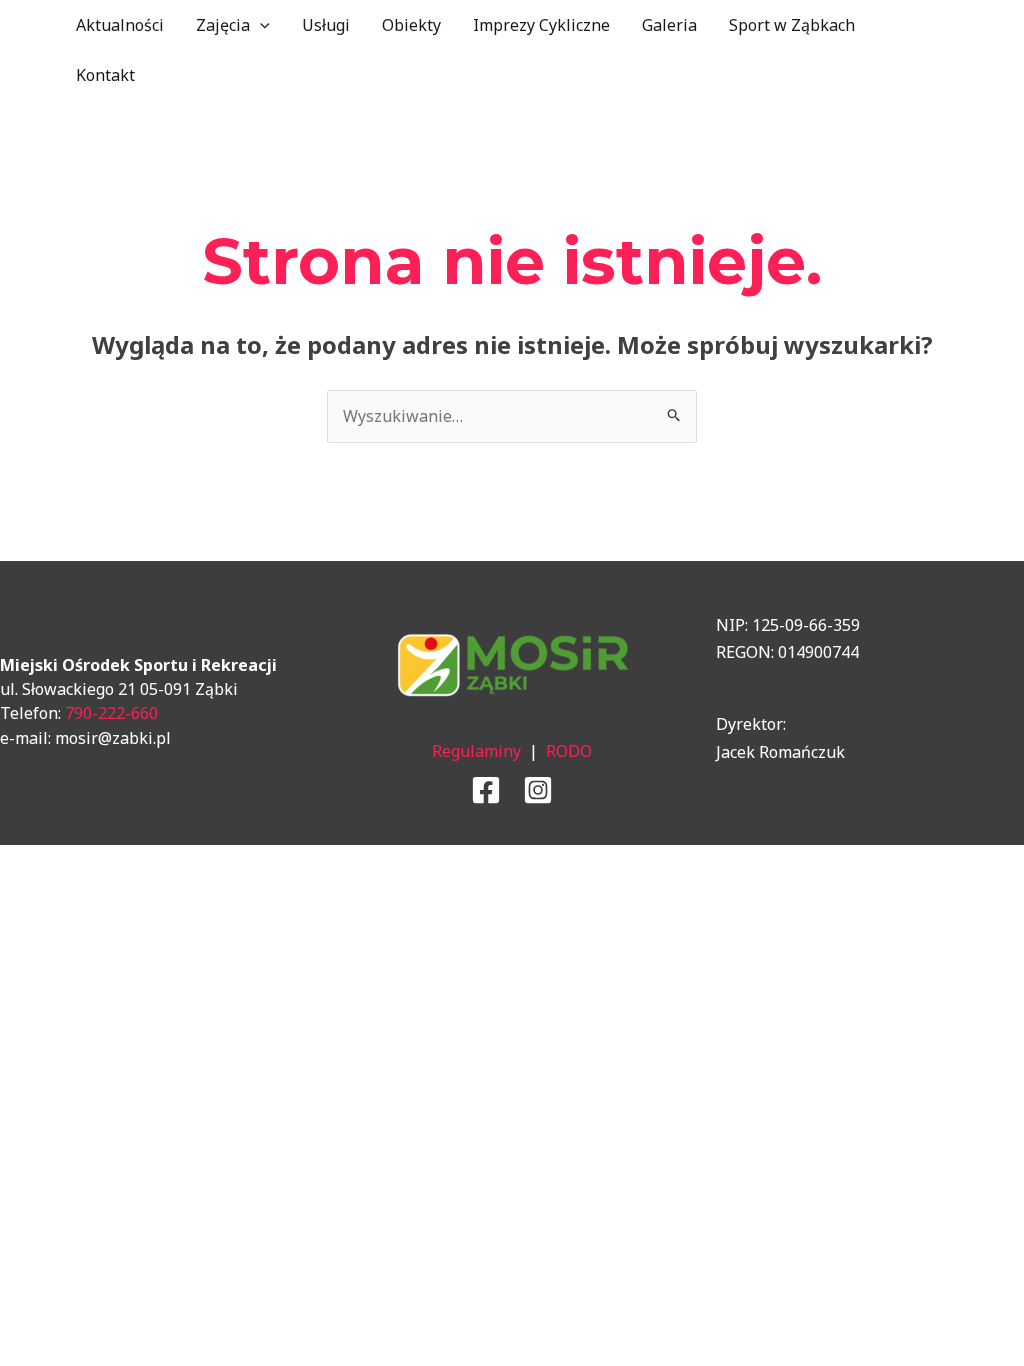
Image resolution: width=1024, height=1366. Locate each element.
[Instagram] (538, 790)
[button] (260, 25)
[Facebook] (486, 790)
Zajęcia (223, 25)
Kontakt (105, 75)
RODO (569, 751)
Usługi (326, 25)
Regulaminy (476, 751)
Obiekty (411, 25)
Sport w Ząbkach (792, 25)
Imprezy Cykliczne (541, 25)
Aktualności (120, 25)
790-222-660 (111, 713)
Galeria (669, 25)
